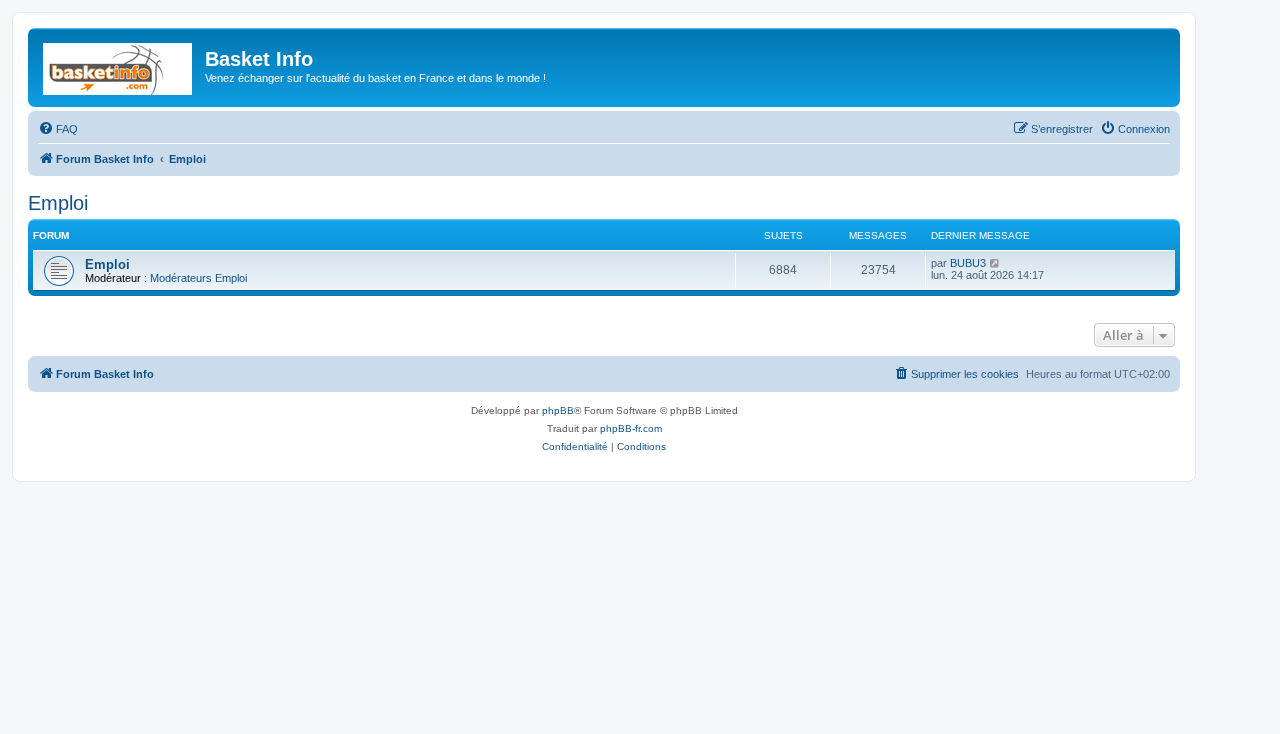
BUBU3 (968, 263)
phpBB (558, 410)
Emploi (58, 203)
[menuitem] (58, 129)
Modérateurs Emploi (198, 278)
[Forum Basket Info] (119, 65)
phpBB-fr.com (631, 428)
